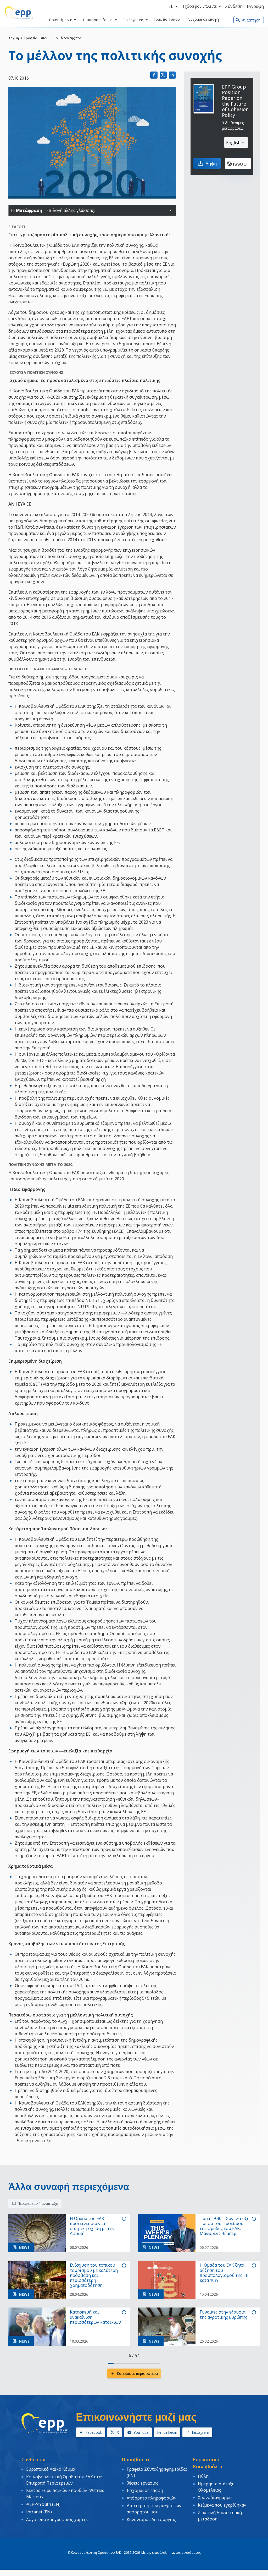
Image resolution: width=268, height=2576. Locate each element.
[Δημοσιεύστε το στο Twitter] (163, 75)
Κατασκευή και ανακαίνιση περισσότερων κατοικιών (95, 2317)
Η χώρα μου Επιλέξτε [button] (199, 6)
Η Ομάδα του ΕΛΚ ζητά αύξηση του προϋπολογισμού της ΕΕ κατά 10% (224, 2273)
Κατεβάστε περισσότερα (137, 2373)
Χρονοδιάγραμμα (215, 2497)
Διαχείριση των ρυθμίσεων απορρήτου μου (154, 2509)
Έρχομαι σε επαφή (145, 2490)
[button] (170, 210)
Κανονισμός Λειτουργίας (151, 2519)
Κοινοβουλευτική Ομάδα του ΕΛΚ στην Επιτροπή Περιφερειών (65, 2480)
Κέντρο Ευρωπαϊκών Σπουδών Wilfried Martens (65, 2493)
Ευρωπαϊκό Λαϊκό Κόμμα (51, 2469)
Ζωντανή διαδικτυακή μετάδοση (220, 2516)
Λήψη (211, 163)
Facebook (94, 2432)
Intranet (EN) (39, 2512)
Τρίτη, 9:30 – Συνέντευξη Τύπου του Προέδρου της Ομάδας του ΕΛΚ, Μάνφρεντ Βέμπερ (225, 2226)
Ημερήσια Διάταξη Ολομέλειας (216, 2487)
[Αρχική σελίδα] (19, 13)
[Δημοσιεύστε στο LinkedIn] (172, 75)
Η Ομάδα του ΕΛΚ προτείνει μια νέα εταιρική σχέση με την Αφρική (92, 2226)
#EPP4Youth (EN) (43, 2504)
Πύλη (203, 2476)
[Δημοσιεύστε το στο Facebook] (154, 75)
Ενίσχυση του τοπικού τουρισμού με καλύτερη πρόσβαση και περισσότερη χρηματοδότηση (94, 2275)
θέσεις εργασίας (143, 2483)
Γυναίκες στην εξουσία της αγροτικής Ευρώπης (224, 2315)
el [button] (171, 6)
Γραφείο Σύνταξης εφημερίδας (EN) (157, 2472)
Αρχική (14, 38)
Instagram (200, 2432)
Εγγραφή (255, 6)
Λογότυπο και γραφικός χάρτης (57, 2519)
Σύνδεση (234, 6)
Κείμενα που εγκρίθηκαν (222, 2505)
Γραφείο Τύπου (36, 38)
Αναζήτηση (251, 20)
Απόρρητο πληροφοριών (152, 2498)
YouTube (141, 2432)
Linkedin (170, 2432)
